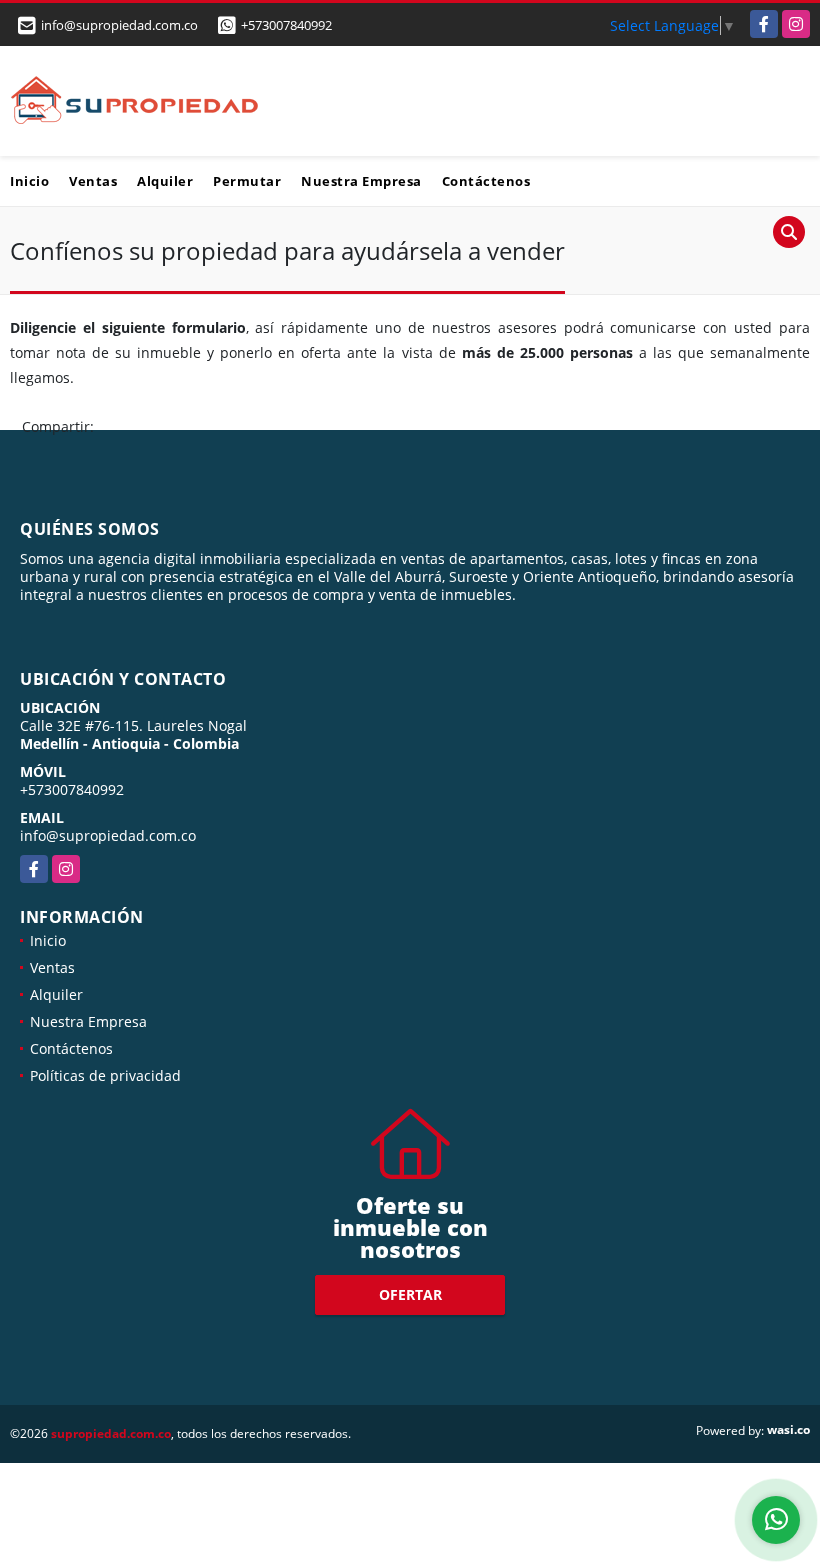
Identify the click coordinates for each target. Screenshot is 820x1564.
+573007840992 (286, 25)
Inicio (29, 181)
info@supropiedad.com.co (108, 835)
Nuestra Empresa (361, 181)
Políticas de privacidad (105, 1075)
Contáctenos (486, 181)
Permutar (247, 181)
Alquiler (165, 181)
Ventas (93, 181)
